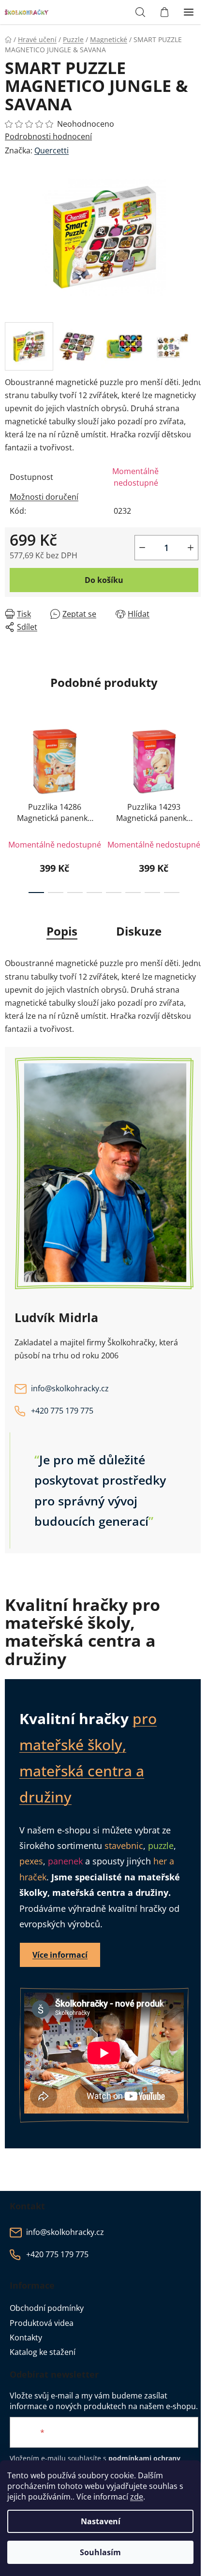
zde (137, 2497)
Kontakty (26, 2338)
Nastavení (101, 2521)
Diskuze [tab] (139, 931)
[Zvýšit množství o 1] (191, 548)
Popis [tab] (62, 931)
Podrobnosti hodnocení (48, 136)
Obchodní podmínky (47, 2308)
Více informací (60, 1955)
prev (10, 759)
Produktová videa (42, 2323)
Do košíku (104, 580)
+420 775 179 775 (62, 1411)
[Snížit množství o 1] (142, 548)
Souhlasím (100, 2552)
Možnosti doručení (44, 497)
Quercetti (52, 150)
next (198, 759)
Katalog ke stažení (43, 2352)
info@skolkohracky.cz (70, 1388)
